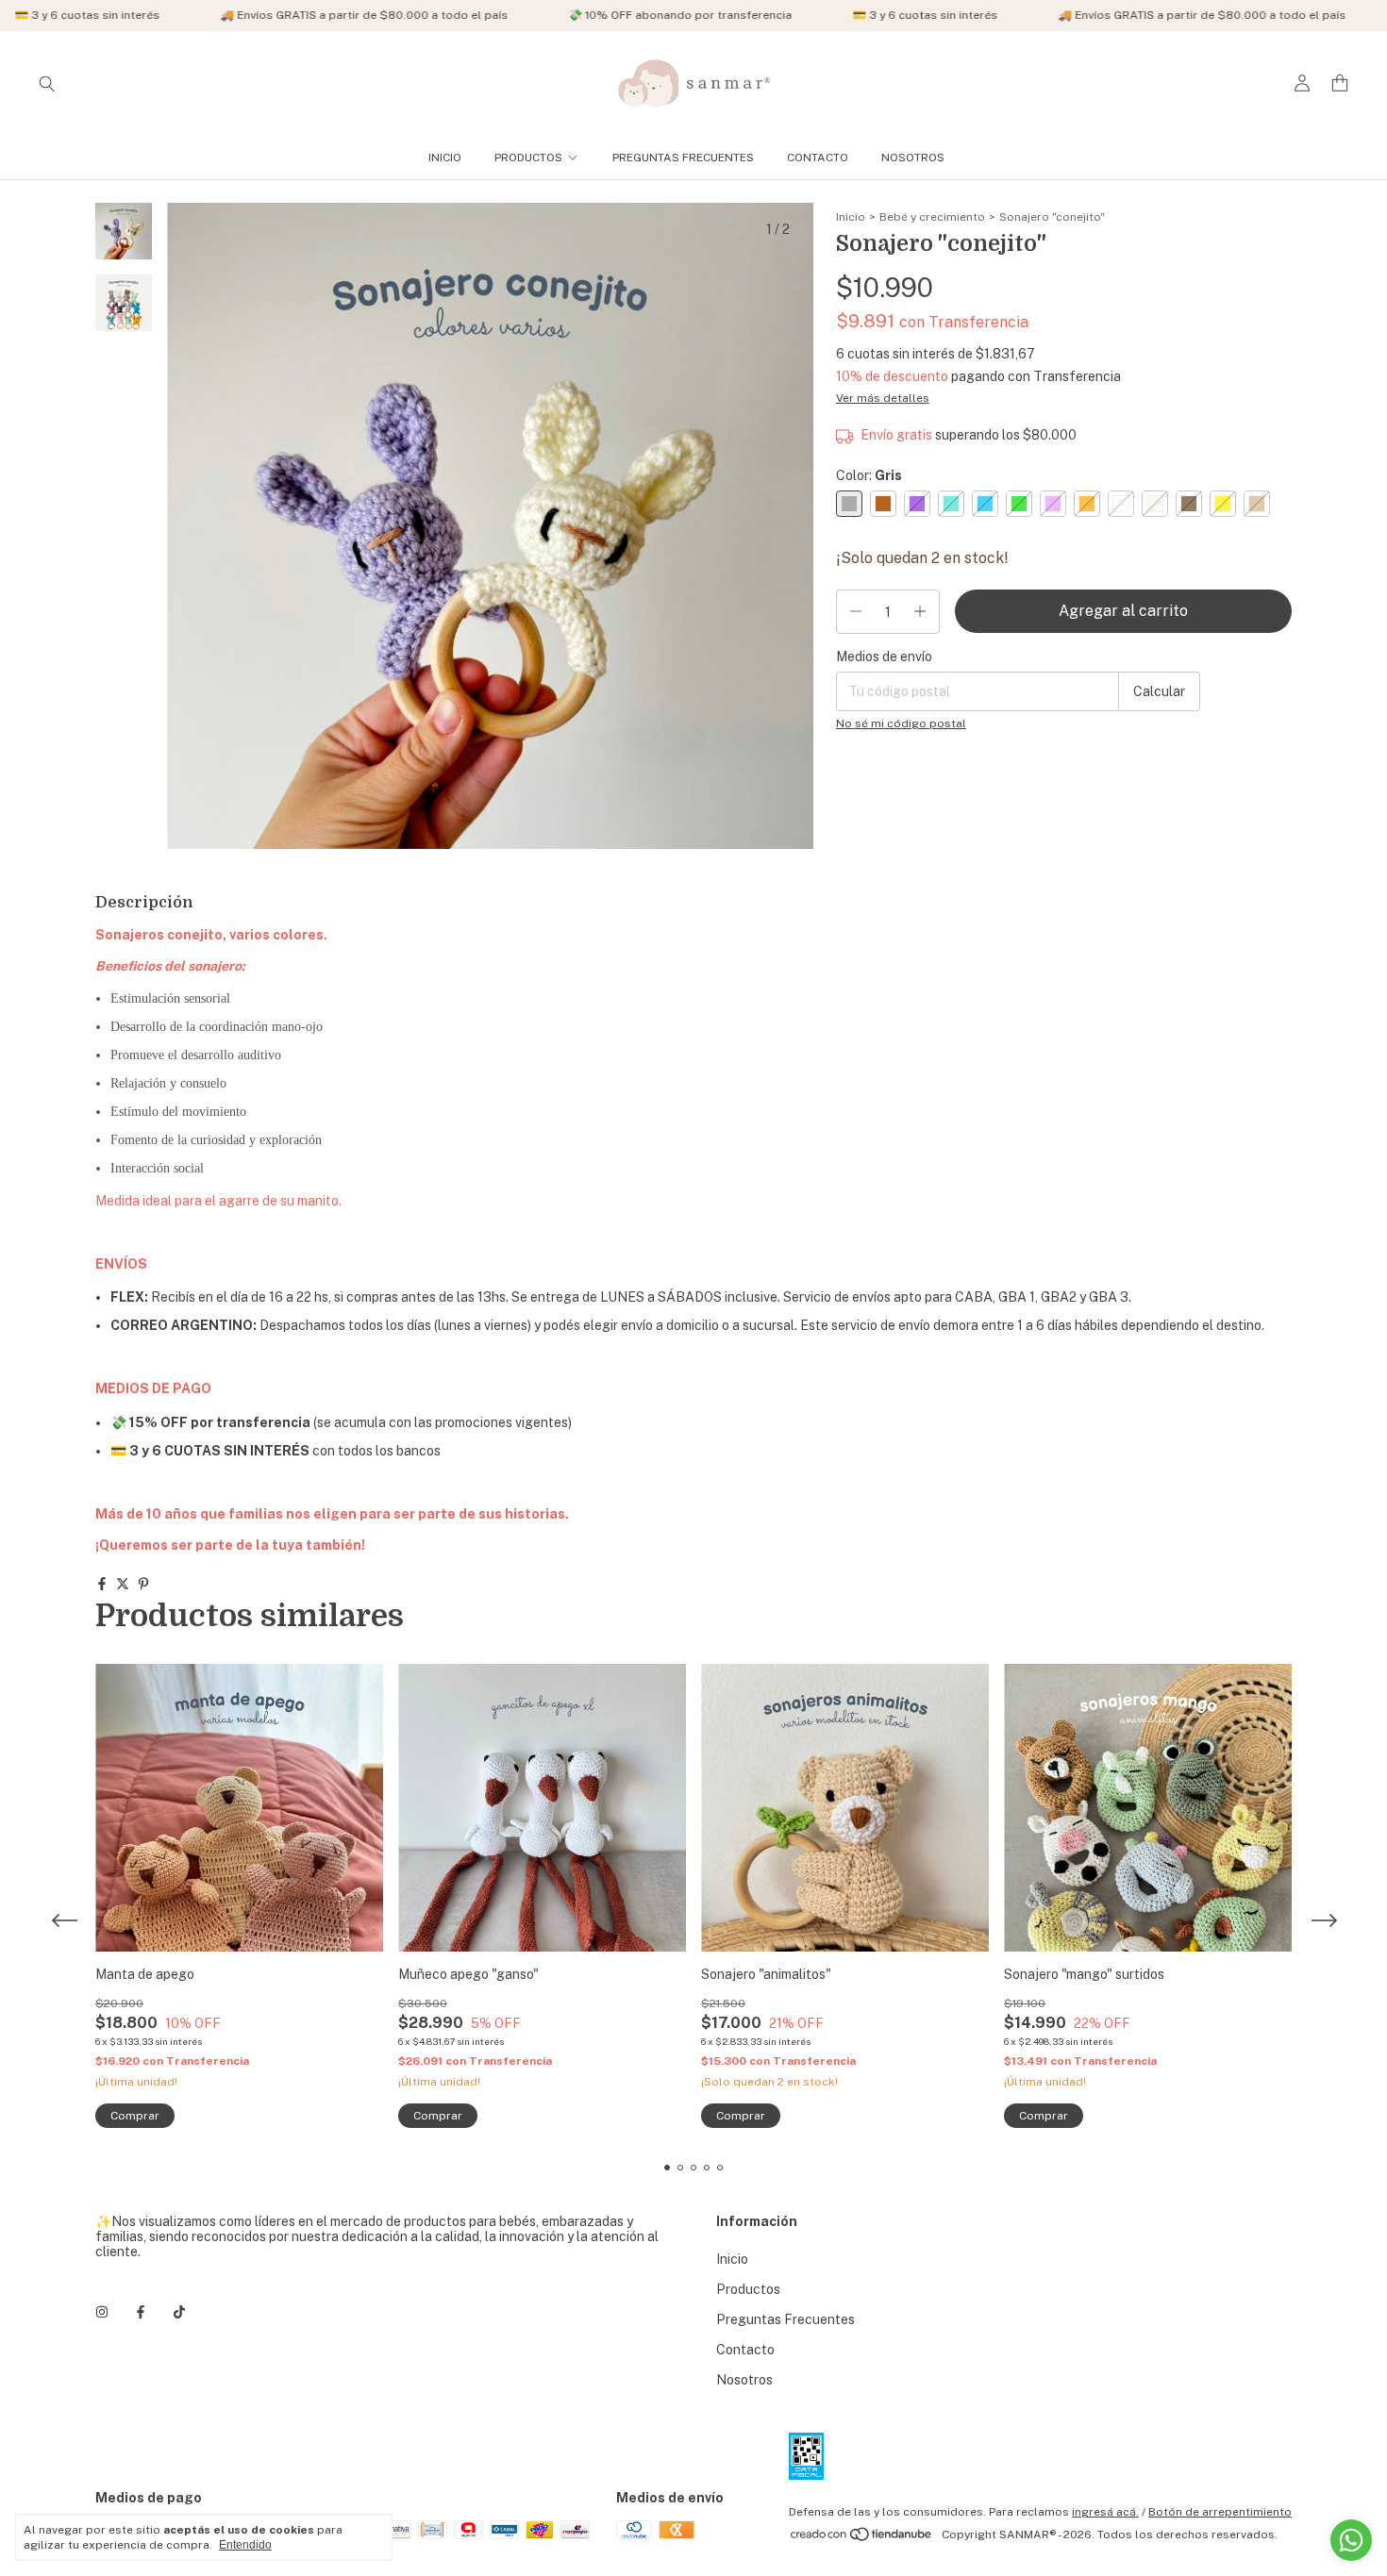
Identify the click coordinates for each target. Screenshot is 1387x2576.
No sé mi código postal (901, 723)
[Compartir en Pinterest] (143, 1584)
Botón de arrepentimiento (1220, 2512)
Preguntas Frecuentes (683, 158)
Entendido (245, 2545)
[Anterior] (113, 708)
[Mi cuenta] (1302, 83)
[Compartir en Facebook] (102, 1584)
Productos (528, 158)
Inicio (445, 158)
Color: (869, 475)
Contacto (818, 158)
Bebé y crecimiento (932, 217)
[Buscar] (47, 83)
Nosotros (913, 158)
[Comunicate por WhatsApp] (1351, 2540)
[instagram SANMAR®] (102, 2312)
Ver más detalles (883, 398)
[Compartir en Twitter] (123, 1584)
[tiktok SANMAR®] (179, 2312)
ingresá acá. (1105, 2512)
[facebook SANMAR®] (141, 2312)
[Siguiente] (135, 708)
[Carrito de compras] (1340, 83)
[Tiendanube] (862, 2539)
